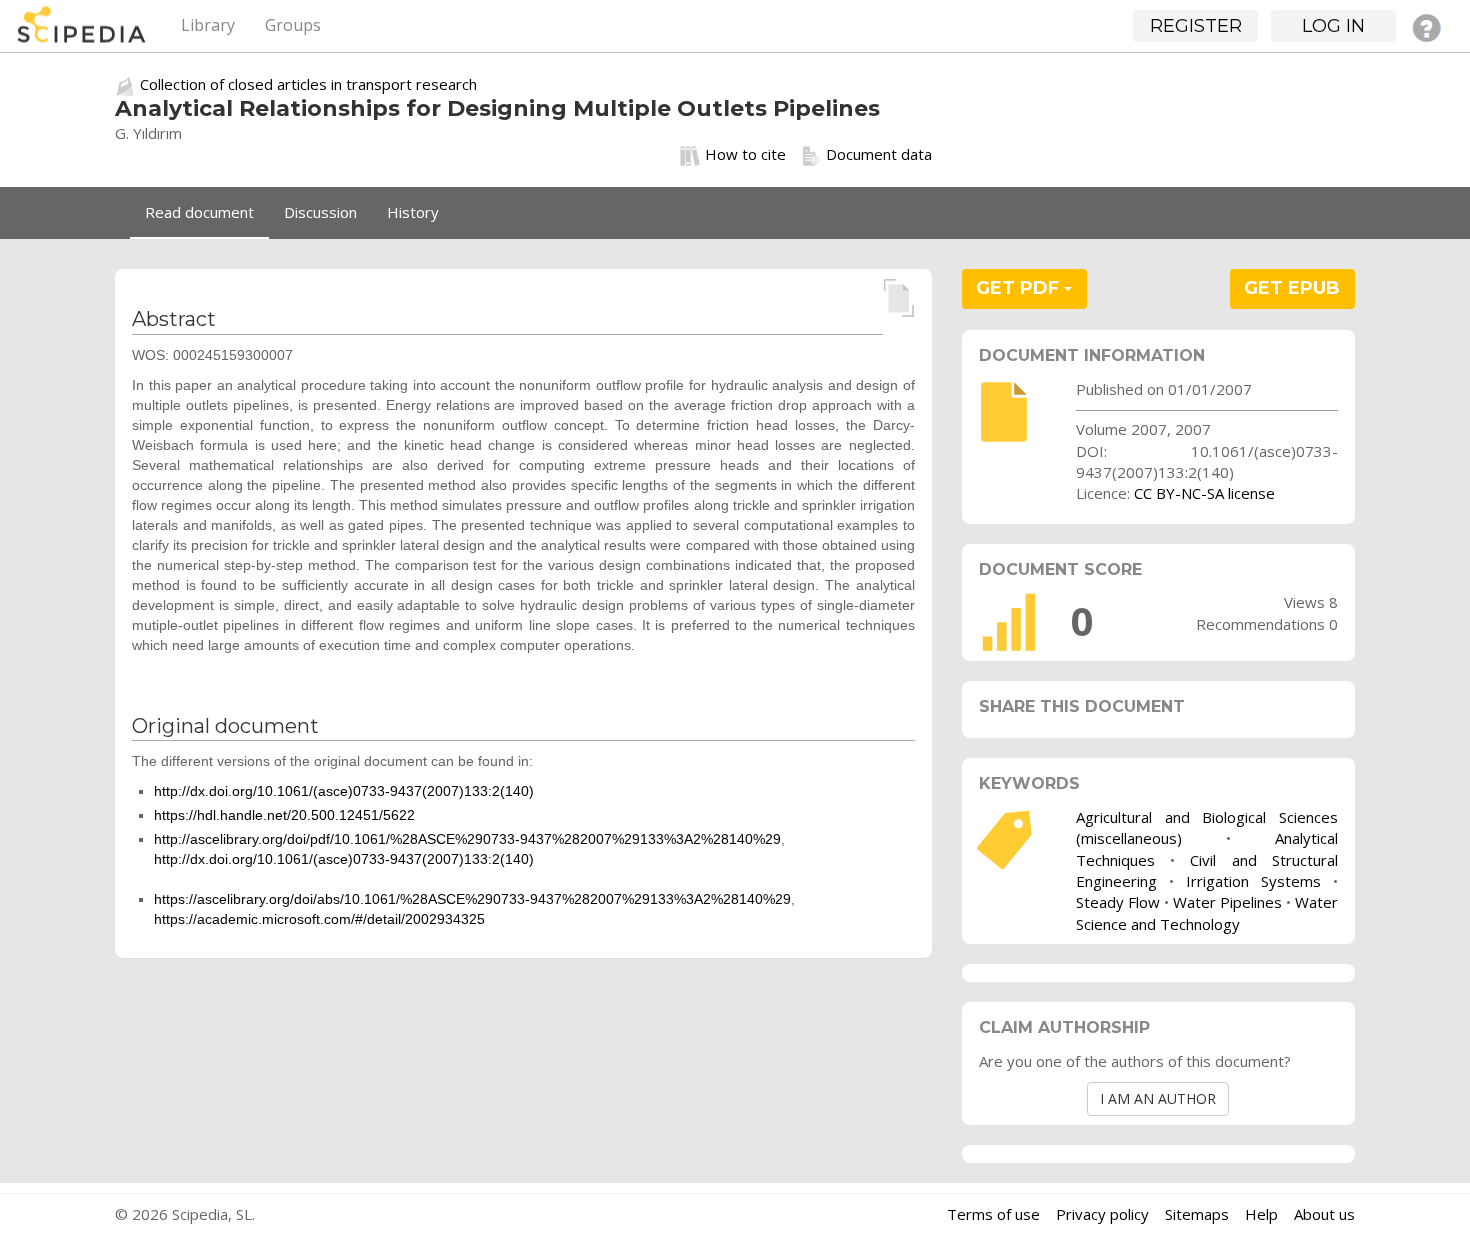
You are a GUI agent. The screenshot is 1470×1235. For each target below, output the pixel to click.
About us (1324, 1214)
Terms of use (993, 1214)
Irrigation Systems (1253, 881)
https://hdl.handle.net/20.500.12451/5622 (284, 815)
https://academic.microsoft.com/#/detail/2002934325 (319, 919)
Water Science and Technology (1207, 912)
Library (208, 25)
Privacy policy (1102, 1214)
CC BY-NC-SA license (1204, 493)
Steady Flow (1118, 902)
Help (1261, 1214)
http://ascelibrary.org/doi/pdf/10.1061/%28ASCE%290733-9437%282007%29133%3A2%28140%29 (467, 839)
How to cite (745, 154)
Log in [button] (1333, 26)
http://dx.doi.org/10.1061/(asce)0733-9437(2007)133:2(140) (344, 791)
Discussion (320, 212)
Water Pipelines (1227, 902)
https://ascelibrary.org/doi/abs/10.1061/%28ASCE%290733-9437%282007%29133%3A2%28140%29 (472, 899)
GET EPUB (1292, 288)
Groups (293, 25)
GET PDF (1020, 288)
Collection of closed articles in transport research (308, 84)
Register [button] (1196, 26)
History (413, 212)
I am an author (1158, 1098)
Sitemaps (1197, 1214)
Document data (879, 154)
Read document (199, 212)
